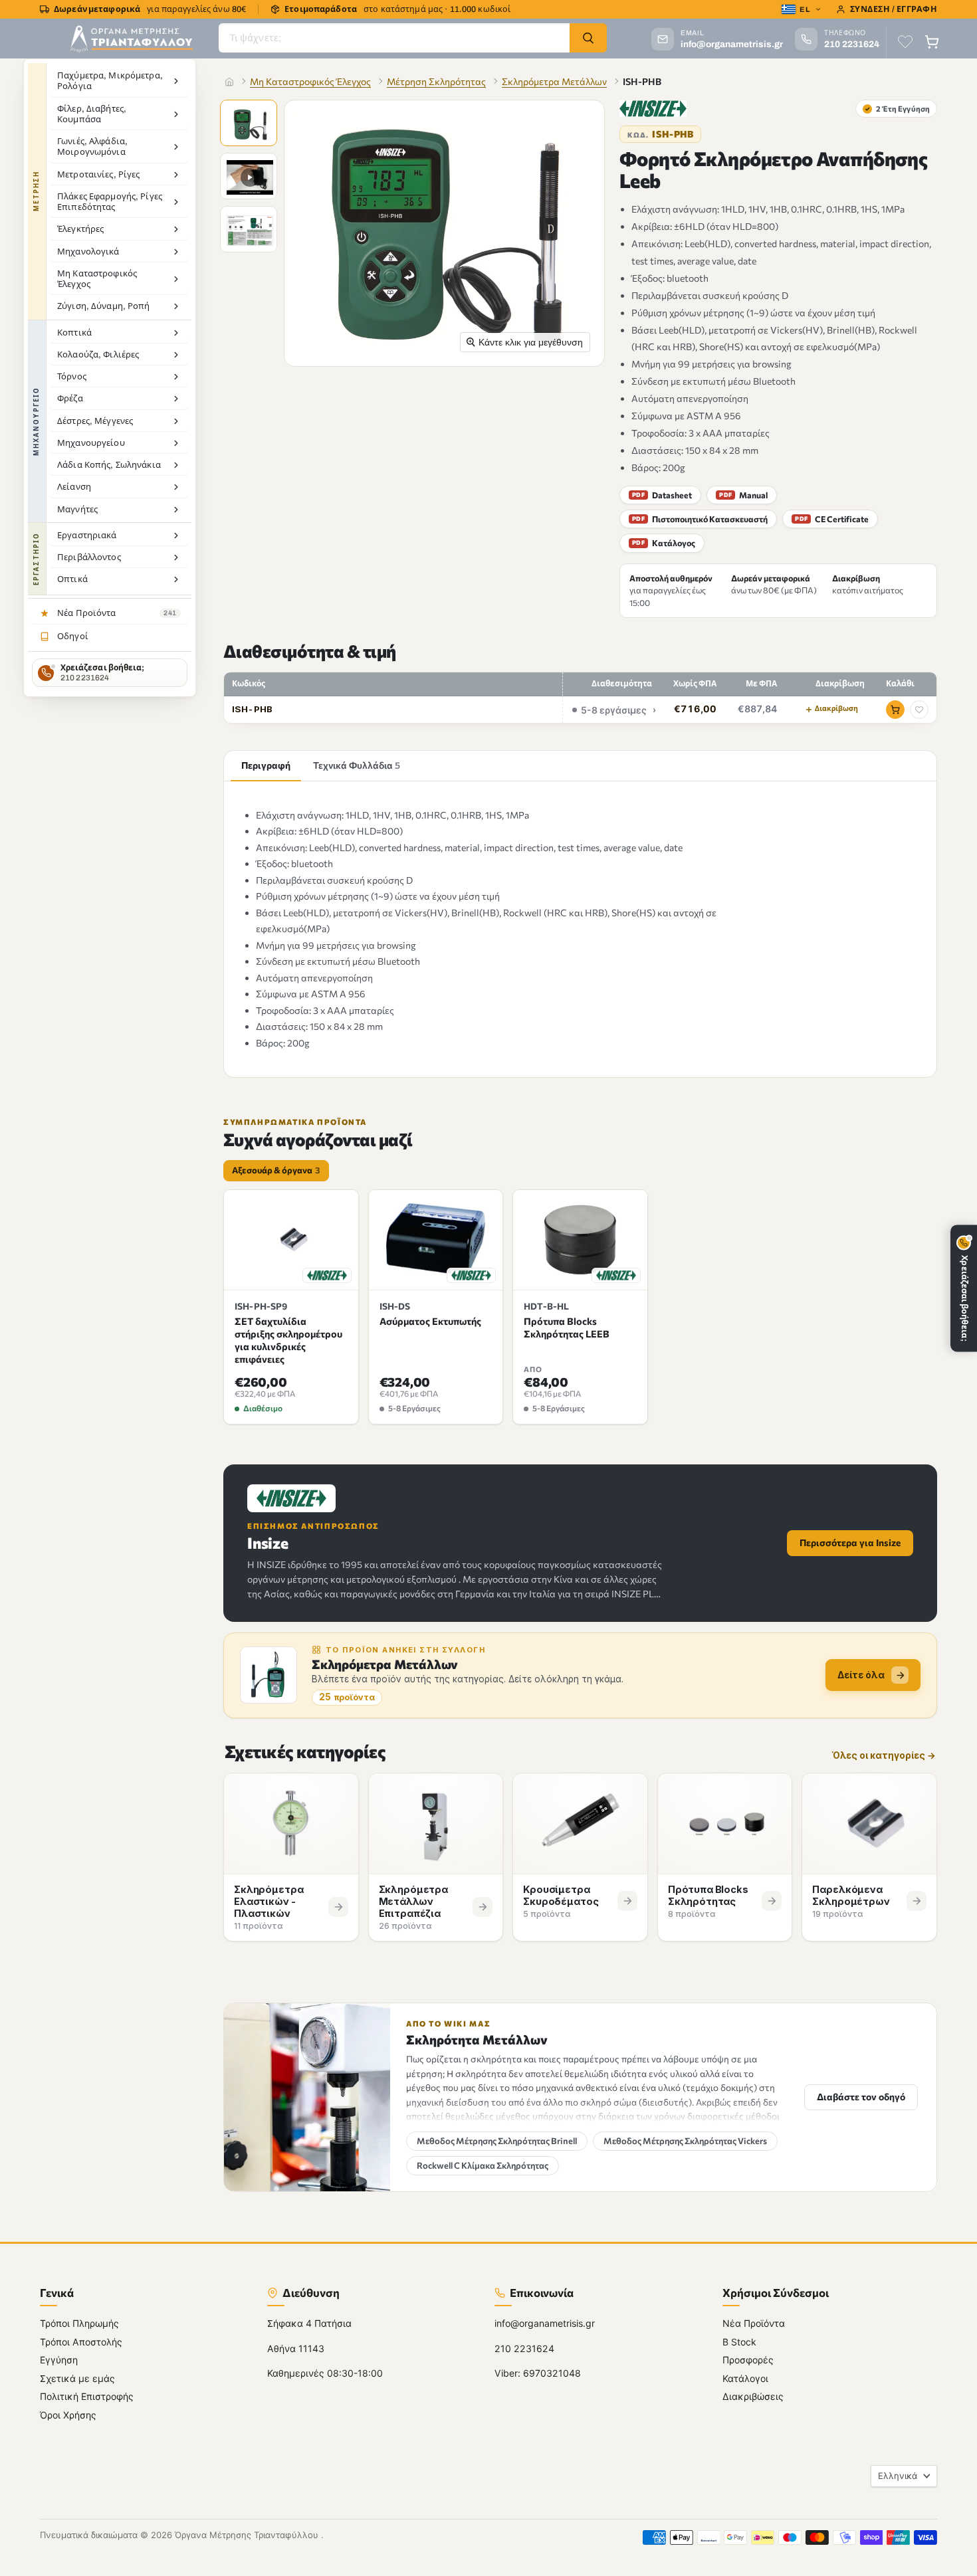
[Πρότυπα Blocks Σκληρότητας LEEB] (580, 1240)
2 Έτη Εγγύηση (897, 108)
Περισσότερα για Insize (850, 1542)
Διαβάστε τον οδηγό (861, 2097)
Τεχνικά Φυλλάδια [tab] (357, 765)
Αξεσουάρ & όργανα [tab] (276, 1170)
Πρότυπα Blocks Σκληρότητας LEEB (567, 1327)
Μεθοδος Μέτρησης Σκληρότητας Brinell (497, 2141)
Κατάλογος (664, 543)
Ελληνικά (898, 2476)
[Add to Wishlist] (919, 710)
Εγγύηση (59, 2360)
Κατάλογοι (745, 2378)
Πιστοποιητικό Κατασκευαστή (700, 519)
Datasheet (662, 495)
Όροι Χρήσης (68, 2414)
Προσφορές (748, 2360)
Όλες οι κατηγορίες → (884, 1756)
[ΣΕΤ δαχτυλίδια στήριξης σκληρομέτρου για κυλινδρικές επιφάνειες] (291, 1240)
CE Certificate (832, 519)
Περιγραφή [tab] (266, 765)
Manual (743, 495)
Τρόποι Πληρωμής (79, 2323)
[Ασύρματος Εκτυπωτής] (436, 1240)
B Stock (739, 2341)
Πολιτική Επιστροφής (87, 2396)
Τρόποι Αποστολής (81, 2341)
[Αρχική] (229, 82)
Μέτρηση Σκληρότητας (436, 81)
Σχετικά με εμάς (77, 2378)
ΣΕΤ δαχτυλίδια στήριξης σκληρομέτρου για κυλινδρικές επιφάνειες (288, 1340)
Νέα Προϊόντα (754, 2323)
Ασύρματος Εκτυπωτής (430, 1321)
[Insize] (653, 109)
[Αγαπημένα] (905, 42)
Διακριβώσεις (753, 2396)
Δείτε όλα (861, 1675)
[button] (250, 124)
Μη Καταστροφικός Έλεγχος (310, 81)
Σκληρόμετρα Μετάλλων (554, 81)
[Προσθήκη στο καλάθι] (895, 710)
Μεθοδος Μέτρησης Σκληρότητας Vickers (685, 2141)
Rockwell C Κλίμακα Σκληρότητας (483, 2165)
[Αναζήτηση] (588, 38)
